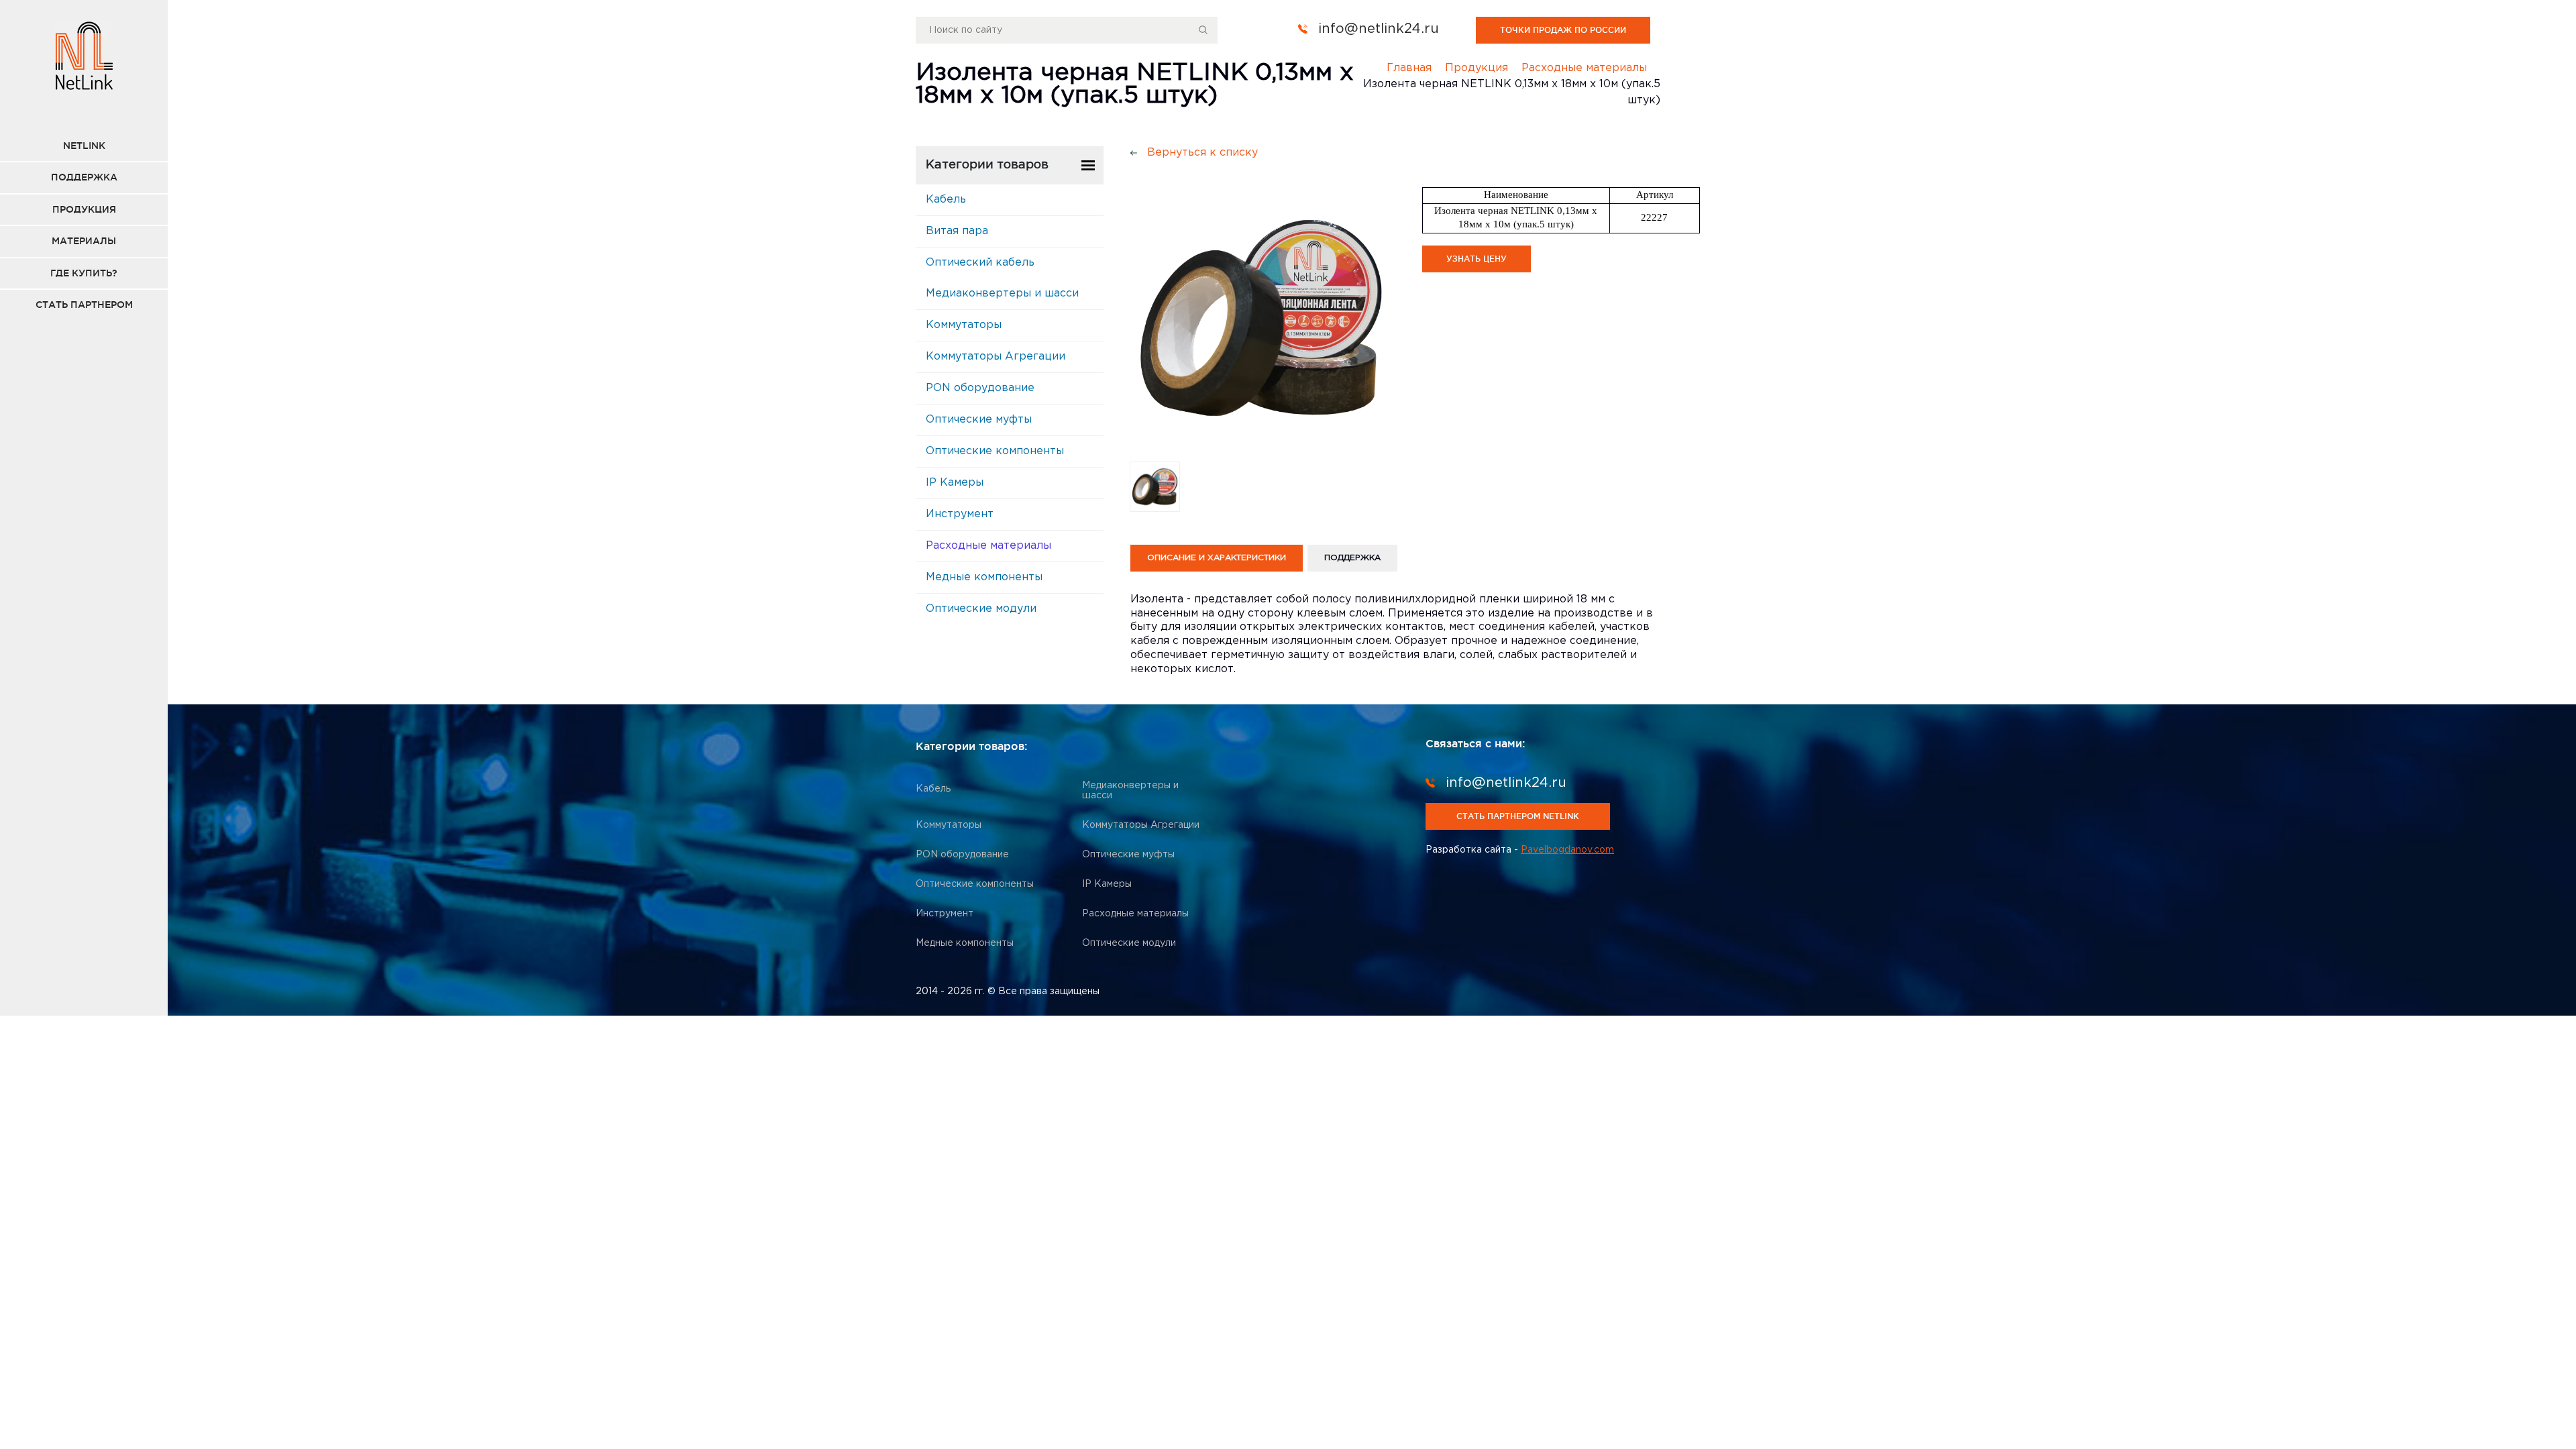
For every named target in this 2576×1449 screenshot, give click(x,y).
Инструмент (960, 514)
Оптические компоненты (995, 451)
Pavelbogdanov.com (1567, 850)
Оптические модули (981, 609)
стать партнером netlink (1518, 816)
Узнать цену (1477, 259)
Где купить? (84, 273)
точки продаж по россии (1563, 30)
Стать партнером (84, 305)
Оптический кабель (980, 263)
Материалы (84, 241)
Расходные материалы (988, 546)
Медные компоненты (984, 577)
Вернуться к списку (1202, 153)
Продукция (84, 209)
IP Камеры (955, 483)
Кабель (946, 200)
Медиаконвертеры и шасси (1002, 293)
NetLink (84, 146)
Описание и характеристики (1217, 558)
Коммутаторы (964, 325)
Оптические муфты (979, 420)
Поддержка (84, 177)
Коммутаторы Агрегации (996, 357)
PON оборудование (980, 388)
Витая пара (957, 231)
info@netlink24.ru (1379, 29)
